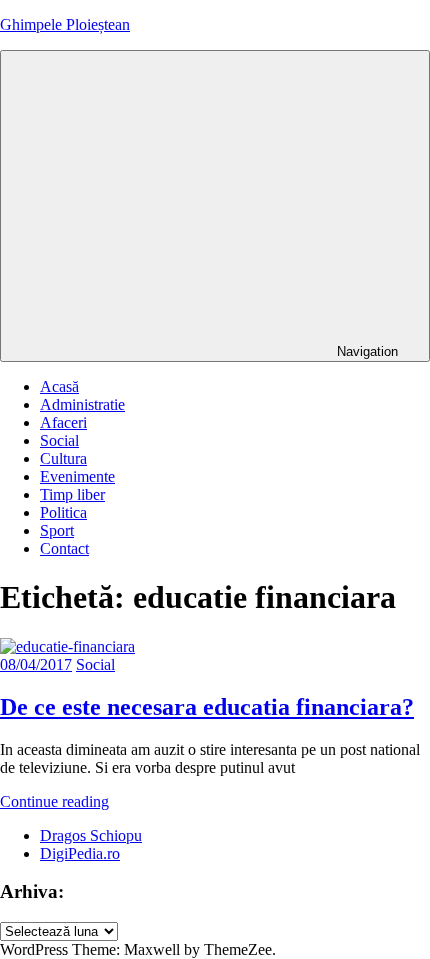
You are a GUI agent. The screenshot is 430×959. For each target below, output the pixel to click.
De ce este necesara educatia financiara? (207, 707)
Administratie (82, 404)
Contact (64, 548)
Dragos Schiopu (91, 835)
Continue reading (54, 801)
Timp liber (72, 494)
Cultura (63, 458)
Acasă (59, 386)
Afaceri (63, 422)
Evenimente (77, 476)
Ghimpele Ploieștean (65, 24)
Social (59, 440)
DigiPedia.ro (80, 853)
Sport (57, 530)
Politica (63, 512)
